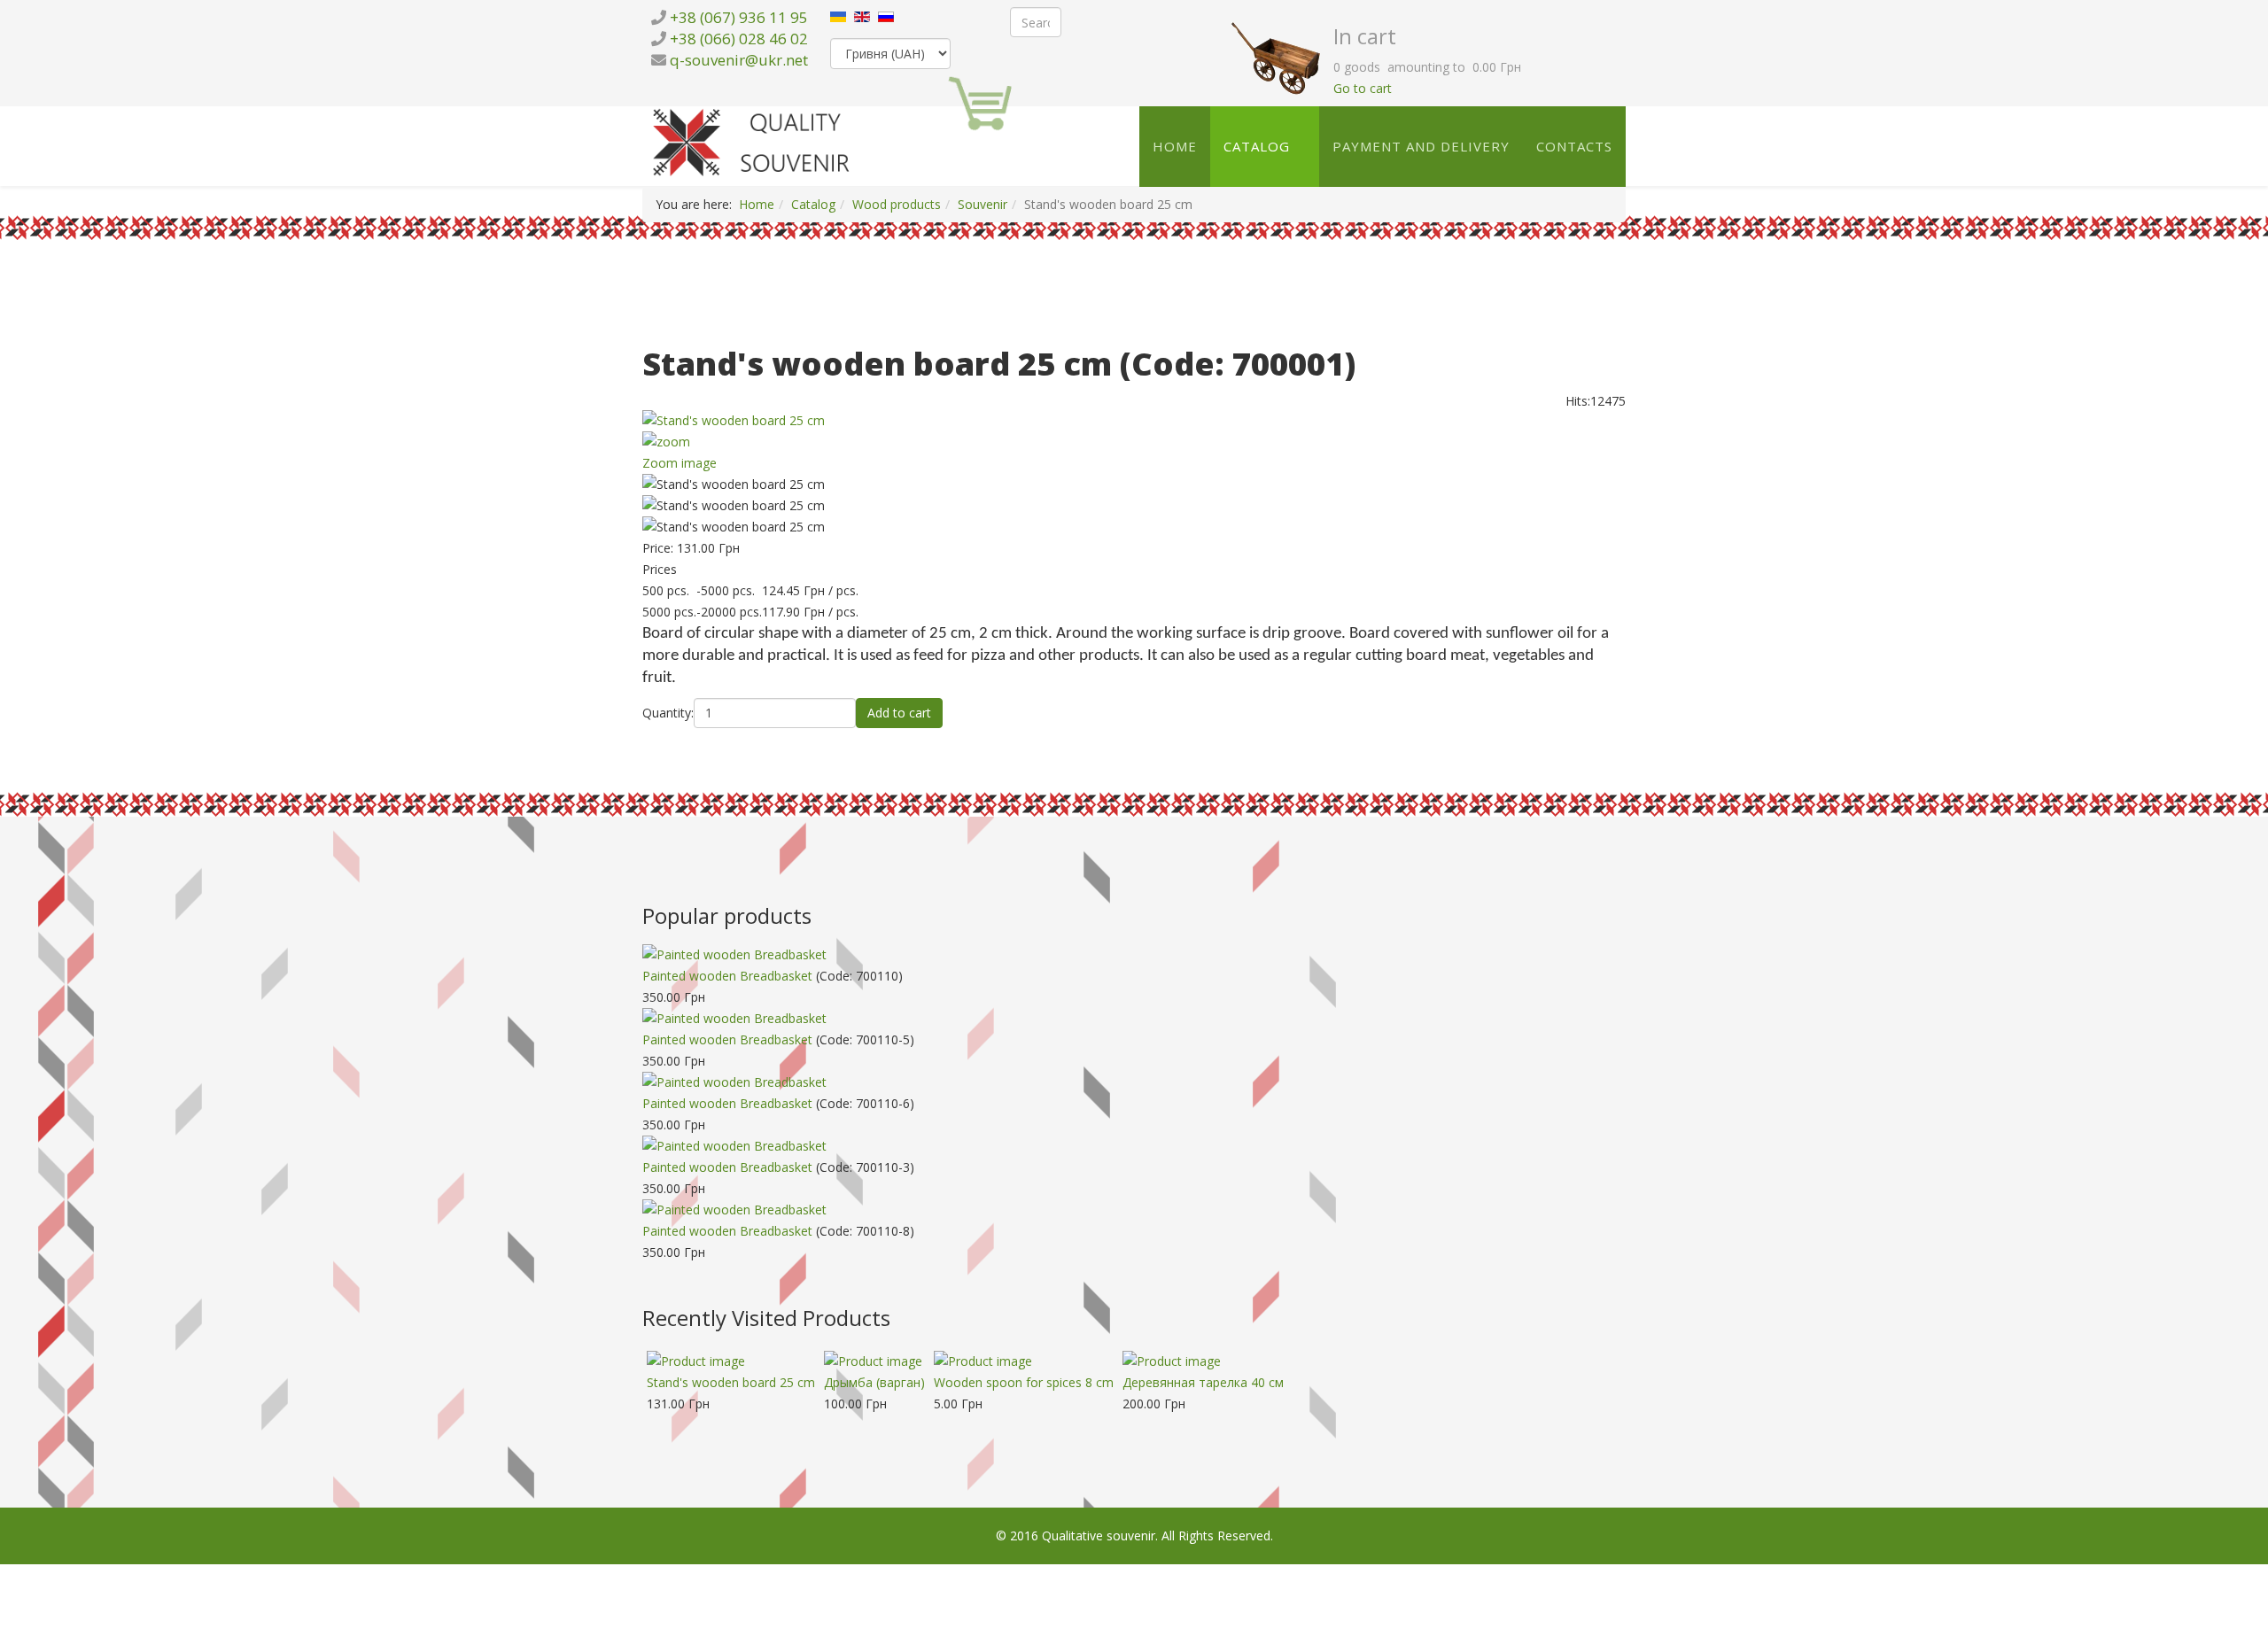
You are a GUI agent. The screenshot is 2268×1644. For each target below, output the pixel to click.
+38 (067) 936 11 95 (739, 17)
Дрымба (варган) (874, 1382)
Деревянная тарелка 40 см (1203, 1382)
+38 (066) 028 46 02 (739, 39)
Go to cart (1363, 88)
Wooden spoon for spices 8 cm (1024, 1382)
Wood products (897, 204)
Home (1175, 146)
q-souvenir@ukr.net (739, 60)
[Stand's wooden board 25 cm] (1134, 485)
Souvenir (983, 204)
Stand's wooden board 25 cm (731, 1382)
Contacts (1574, 146)
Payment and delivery (1421, 146)
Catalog (1257, 146)
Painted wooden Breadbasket (727, 976)
